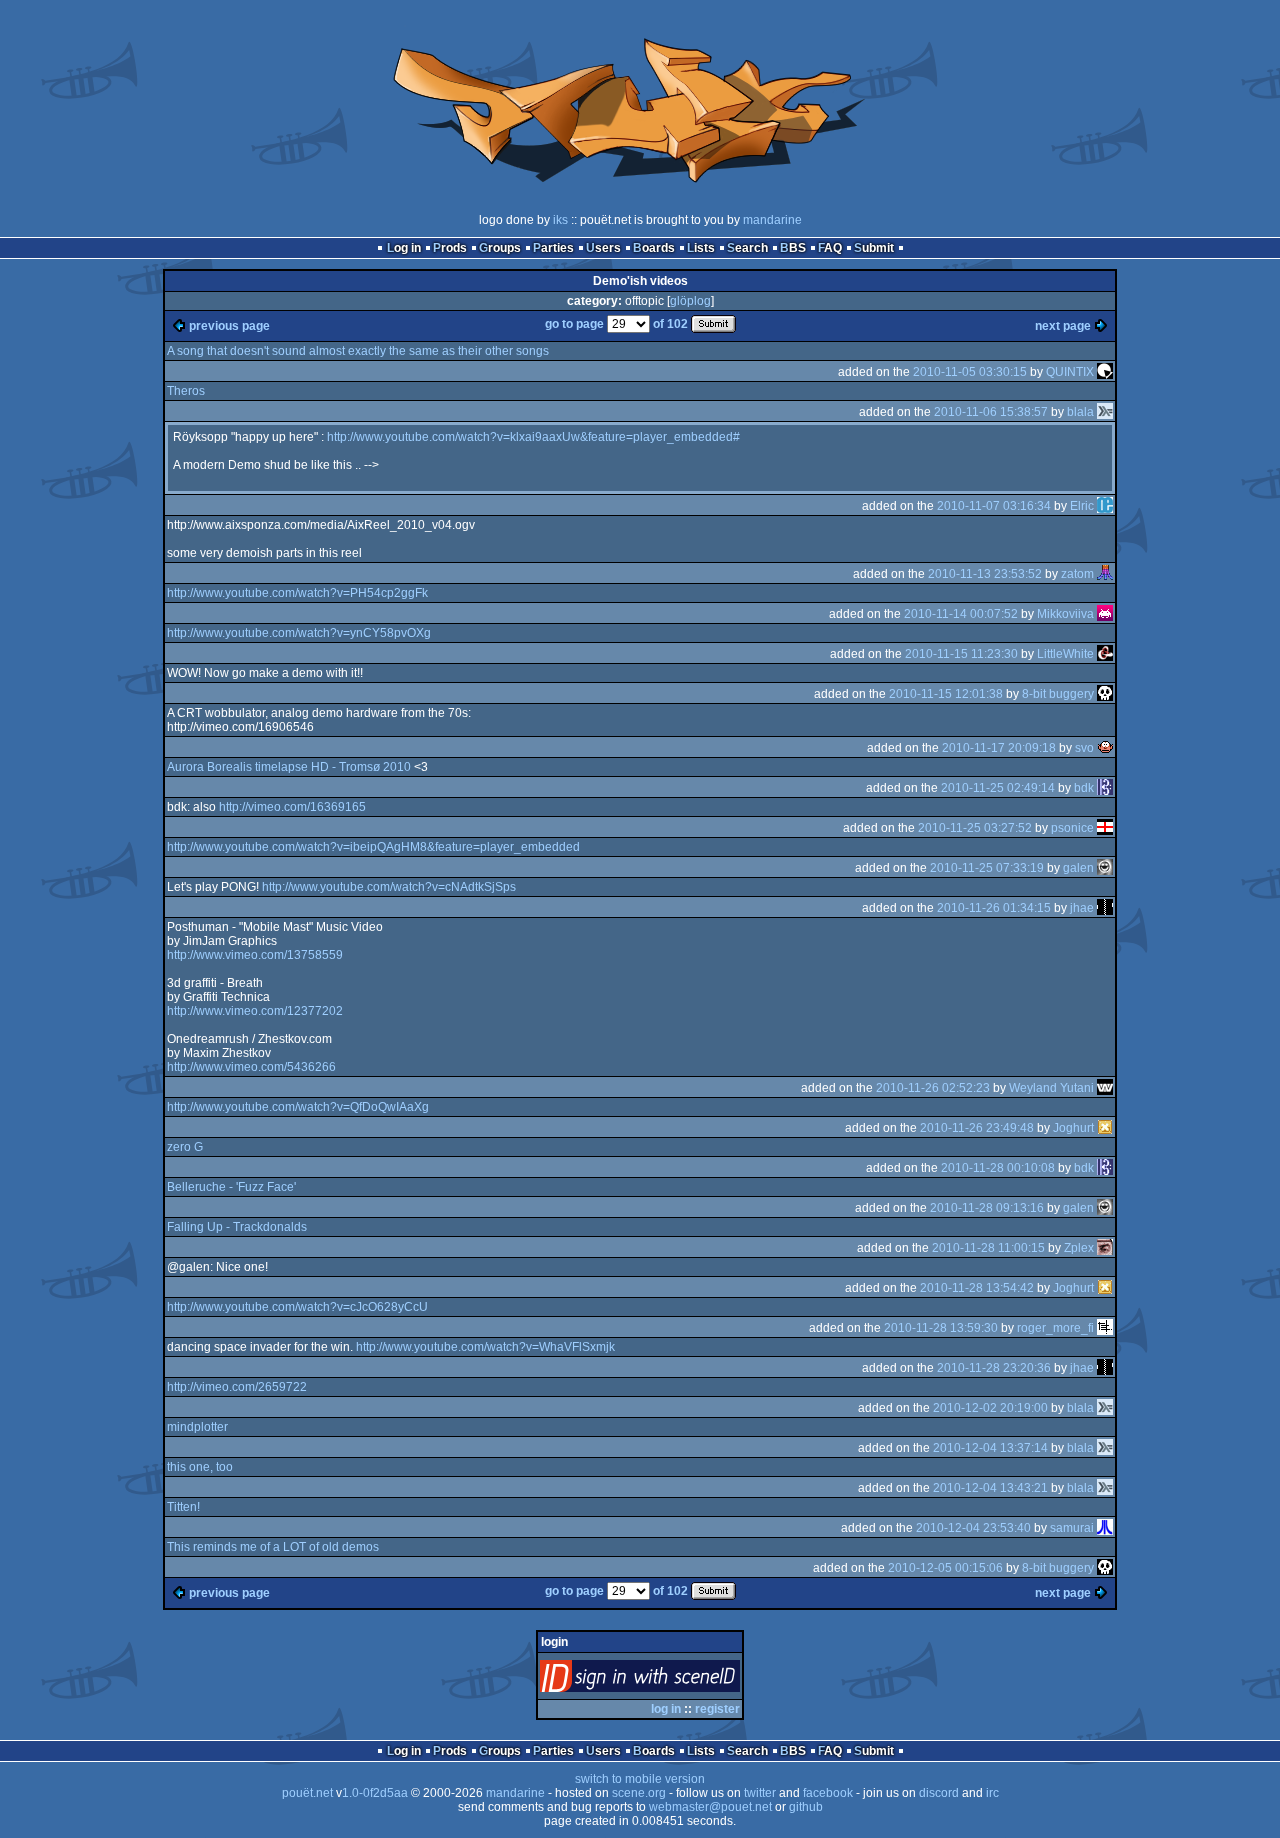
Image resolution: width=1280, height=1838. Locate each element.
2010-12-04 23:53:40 (973, 1528)
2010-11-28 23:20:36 (994, 1368)
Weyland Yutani (1051, 1088)
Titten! (183, 1507)
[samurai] (1105, 1528)
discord (939, 1793)
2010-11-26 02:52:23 (933, 1088)
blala (1080, 412)
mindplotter (197, 1427)
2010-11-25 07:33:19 (987, 868)
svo (1084, 748)
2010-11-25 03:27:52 (975, 828)
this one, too (200, 1467)
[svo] (1105, 748)
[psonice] (1105, 828)
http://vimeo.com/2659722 (237, 1387)
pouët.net (307, 1793)
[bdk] (1105, 788)
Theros (186, 391)
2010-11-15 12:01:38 (946, 694)
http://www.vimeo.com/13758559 (255, 955)
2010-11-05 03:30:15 (970, 372)
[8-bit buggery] (1105, 694)
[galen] (1105, 868)
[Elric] (1105, 506)
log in (666, 1709)
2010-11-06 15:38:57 (991, 412)
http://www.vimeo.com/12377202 (255, 1011)
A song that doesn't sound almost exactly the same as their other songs (358, 351)
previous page (229, 326)
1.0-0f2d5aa (375, 1793)
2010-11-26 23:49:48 (977, 1128)
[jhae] (1105, 908)
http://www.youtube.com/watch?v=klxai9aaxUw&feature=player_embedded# (533, 437)
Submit (874, 248)
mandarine (772, 220)
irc (992, 1793)
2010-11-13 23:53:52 (985, 574)
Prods (450, 248)
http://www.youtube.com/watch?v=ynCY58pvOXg (299, 633)
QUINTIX (1070, 372)
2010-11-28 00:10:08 (998, 1168)
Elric (1082, 506)
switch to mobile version (640, 1779)
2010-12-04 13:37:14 (990, 1448)
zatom (1077, 574)
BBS (793, 248)
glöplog (690, 301)
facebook (828, 1793)
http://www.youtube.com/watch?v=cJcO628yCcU (297, 1307)
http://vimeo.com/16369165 (292, 807)
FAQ (830, 248)
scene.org (639, 1793)
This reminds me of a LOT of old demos (273, 1547)
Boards (654, 248)
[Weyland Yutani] (1105, 1088)
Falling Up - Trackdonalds (237, 1227)
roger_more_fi (1055, 1328)
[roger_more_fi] (1105, 1328)
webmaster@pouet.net (710, 1807)
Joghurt (1073, 1128)
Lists (701, 248)
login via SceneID (673, 1680)
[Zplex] (1105, 1248)
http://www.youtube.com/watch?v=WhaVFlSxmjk (485, 1347)
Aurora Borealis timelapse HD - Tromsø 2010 (289, 767)
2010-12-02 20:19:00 (990, 1408)
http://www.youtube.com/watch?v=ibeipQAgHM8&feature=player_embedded (373, 847)
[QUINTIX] (1105, 372)
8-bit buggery (1058, 694)
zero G (185, 1147)
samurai (1072, 1528)
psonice (1072, 828)
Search (747, 248)
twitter (760, 1793)
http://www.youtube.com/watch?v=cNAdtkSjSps (389, 887)
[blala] (1105, 412)
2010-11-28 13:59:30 (941, 1328)
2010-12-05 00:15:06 (945, 1568)
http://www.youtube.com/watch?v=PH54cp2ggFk (297, 593)
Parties (553, 248)
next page (1063, 326)
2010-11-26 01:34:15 (994, 908)
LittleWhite (1065, 654)
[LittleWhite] (1105, 654)
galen (1078, 868)
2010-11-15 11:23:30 (961, 654)
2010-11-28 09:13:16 (987, 1208)
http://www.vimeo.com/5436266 (251, 1067)
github (806, 1807)
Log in (404, 248)
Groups (500, 248)
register (717, 1709)
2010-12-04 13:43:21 (990, 1488)
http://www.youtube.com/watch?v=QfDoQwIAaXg (298, 1107)
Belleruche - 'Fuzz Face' (231, 1187)
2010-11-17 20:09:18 (999, 748)
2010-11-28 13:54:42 (977, 1288)
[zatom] (1105, 574)
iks (560, 220)
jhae (1082, 908)
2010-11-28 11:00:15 (988, 1248)
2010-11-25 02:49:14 (998, 788)
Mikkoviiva (1065, 614)
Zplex (1079, 1248)
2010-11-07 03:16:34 (994, 506)
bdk (1084, 788)
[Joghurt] (1105, 1128)
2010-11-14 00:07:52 (961, 614)
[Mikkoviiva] (1105, 614)
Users (603, 248)
